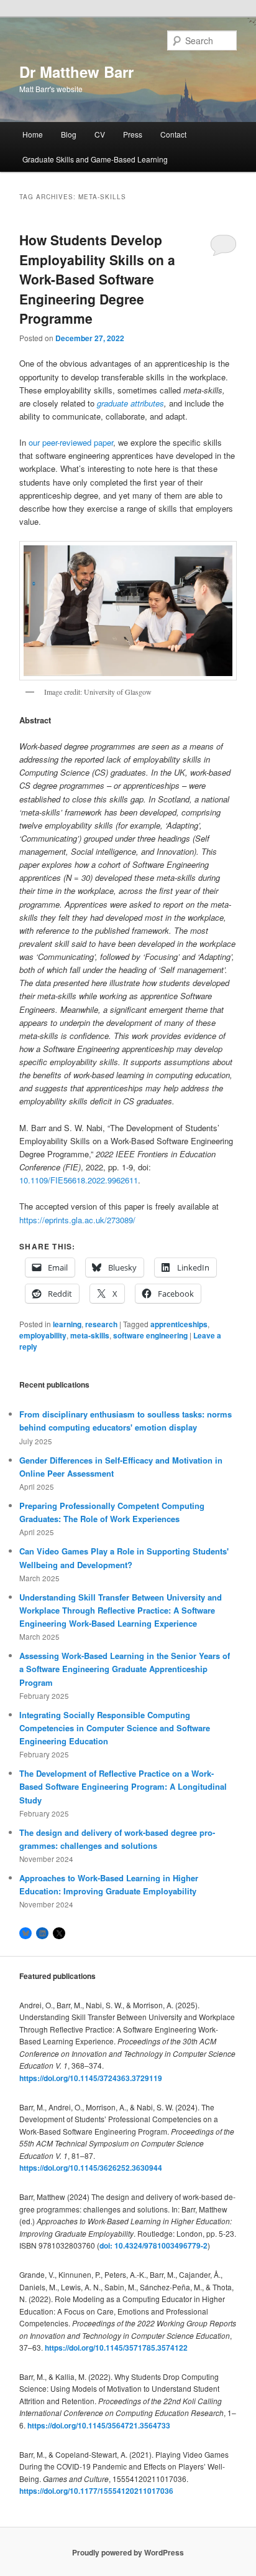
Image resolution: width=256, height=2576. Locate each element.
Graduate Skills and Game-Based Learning (95, 159)
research (101, 1324)
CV (100, 134)
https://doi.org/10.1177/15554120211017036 (96, 2491)
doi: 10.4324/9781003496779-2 (153, 2245)
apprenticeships (179, 1324)
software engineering (150, 1335)
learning (67, 1324)
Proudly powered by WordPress (128, 2552)
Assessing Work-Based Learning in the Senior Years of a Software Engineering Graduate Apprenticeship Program (125, 1669)
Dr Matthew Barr (76, 72)
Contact (173, 134)
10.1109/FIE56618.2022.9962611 (79, 1180)
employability (43, 1335)
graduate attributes (130, 403)
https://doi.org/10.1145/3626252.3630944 (91, 2168)
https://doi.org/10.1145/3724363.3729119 (91, 2078)
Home (33, 134)
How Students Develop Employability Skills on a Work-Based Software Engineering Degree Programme (97, 279)
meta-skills (90, 1335)
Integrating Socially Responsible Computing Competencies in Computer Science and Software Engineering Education (115, 1728)
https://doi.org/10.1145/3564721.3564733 (99, 2425)
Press (133, 134)
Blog (69, 134)
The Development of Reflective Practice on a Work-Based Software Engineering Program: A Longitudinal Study (123, 1786)
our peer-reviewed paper (71, 442)
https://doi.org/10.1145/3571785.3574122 (116, 2348)
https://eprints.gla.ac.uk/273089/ (77, 1220)
